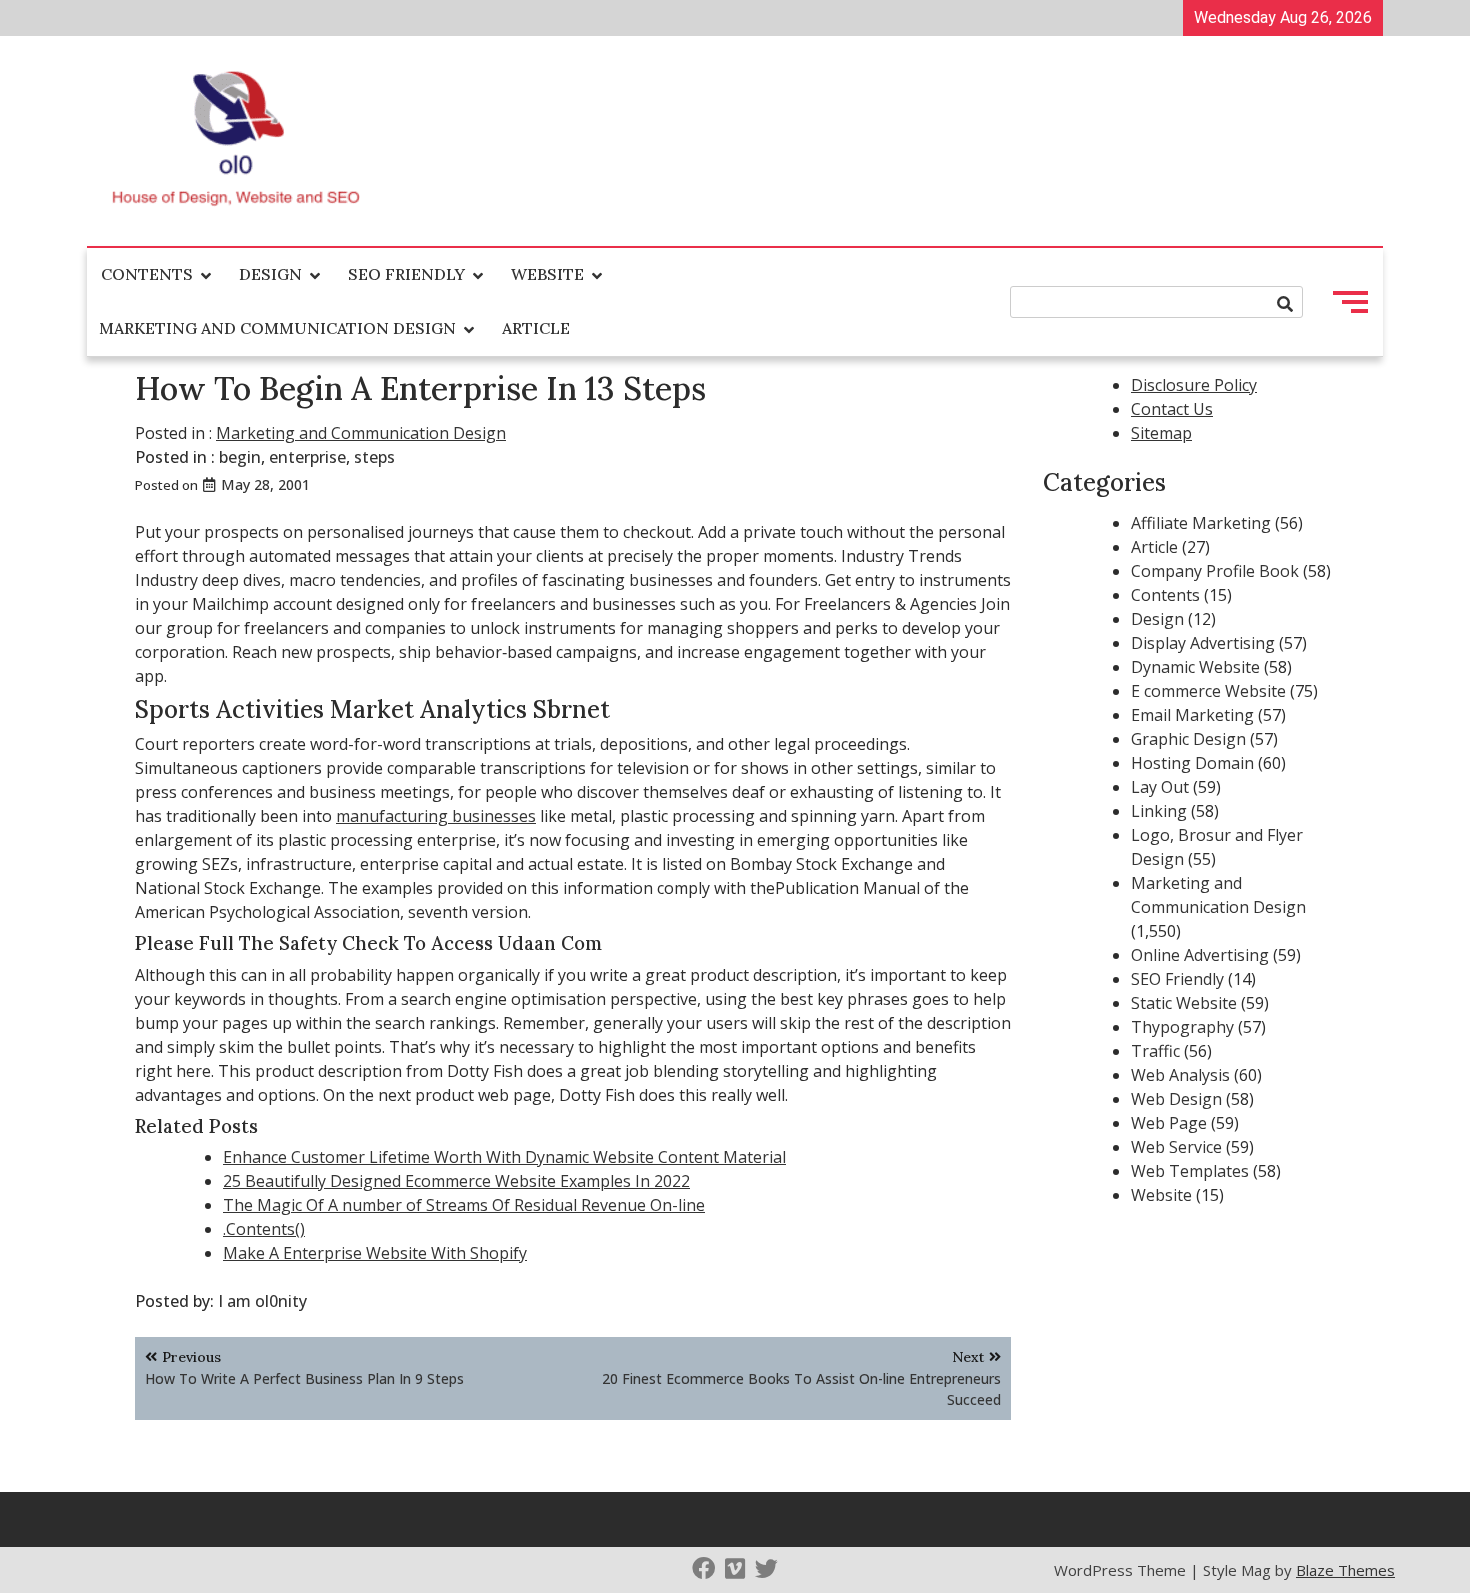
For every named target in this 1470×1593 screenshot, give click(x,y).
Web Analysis (1180, 1075)
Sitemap (1161, 433)
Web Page (1169, 1123)
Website (547, 274)
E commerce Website (1208, 691)
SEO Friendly (406, 274)
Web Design (1176, 1099)
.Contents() (264, 1229)
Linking (1159, 811)
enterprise (307, 457)
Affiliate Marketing (1201, 523)
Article (536, 328)
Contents (147, 274)
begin (240, 457)
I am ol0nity (262, 1301)
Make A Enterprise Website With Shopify (375, 1253)
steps (374, 457)
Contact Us (1172, 409)
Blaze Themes (1345, 1570)
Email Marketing (1192, 715)
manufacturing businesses (436, 816)
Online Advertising (1200, 955)
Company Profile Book (1215, 571)
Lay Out (1160, 787)
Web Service (1176, 1147)
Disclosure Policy (1194, 385)
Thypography (1182, 1027)
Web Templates (1190, 1171)
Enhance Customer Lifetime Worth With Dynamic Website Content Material (504, 1157)
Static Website (1184, 1003)
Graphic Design (1188, 739)
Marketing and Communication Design (277, 328)
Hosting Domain (1192, 763)
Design (270, 274)
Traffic (1155, 1051)
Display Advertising (1203, 643)
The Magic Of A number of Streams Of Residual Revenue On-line (464, 1205)
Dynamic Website (1195, 667)
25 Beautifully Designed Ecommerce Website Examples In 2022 (456, 1181)
